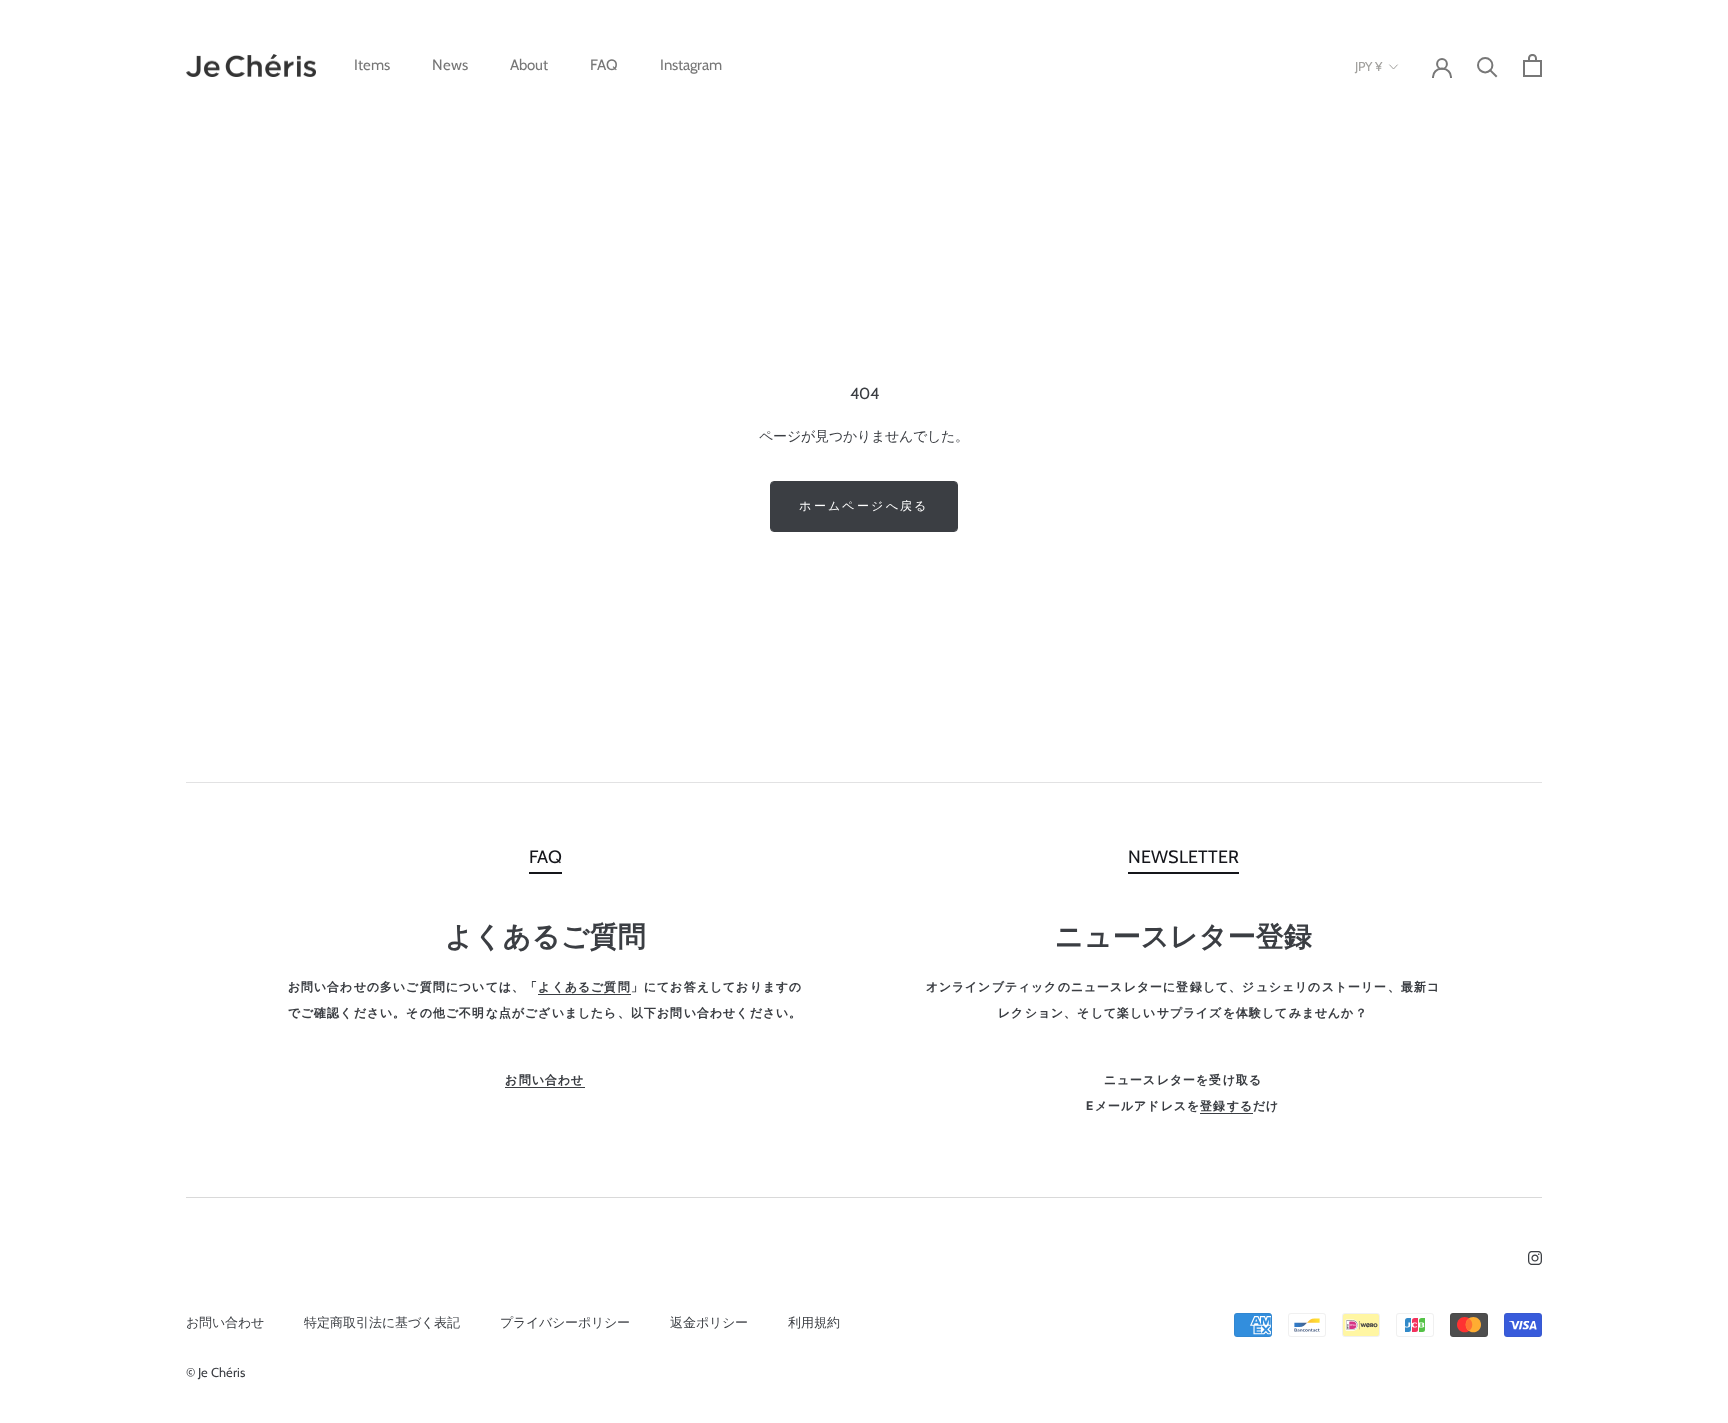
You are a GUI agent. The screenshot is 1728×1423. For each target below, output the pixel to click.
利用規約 (814, 1322)
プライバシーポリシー (565, 1322)
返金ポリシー (709, 1322)
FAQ (604, 65)
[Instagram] (1535, 1255)
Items (372, 65)
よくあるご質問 (584, 986)
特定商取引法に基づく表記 (382, 1322)
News (450, 65)
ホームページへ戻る (864, 505)
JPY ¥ (1368, 66)
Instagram (691, 65)
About (529, 65)
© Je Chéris (215, 1372)
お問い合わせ (544, 1079)
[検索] (1487, 65)
